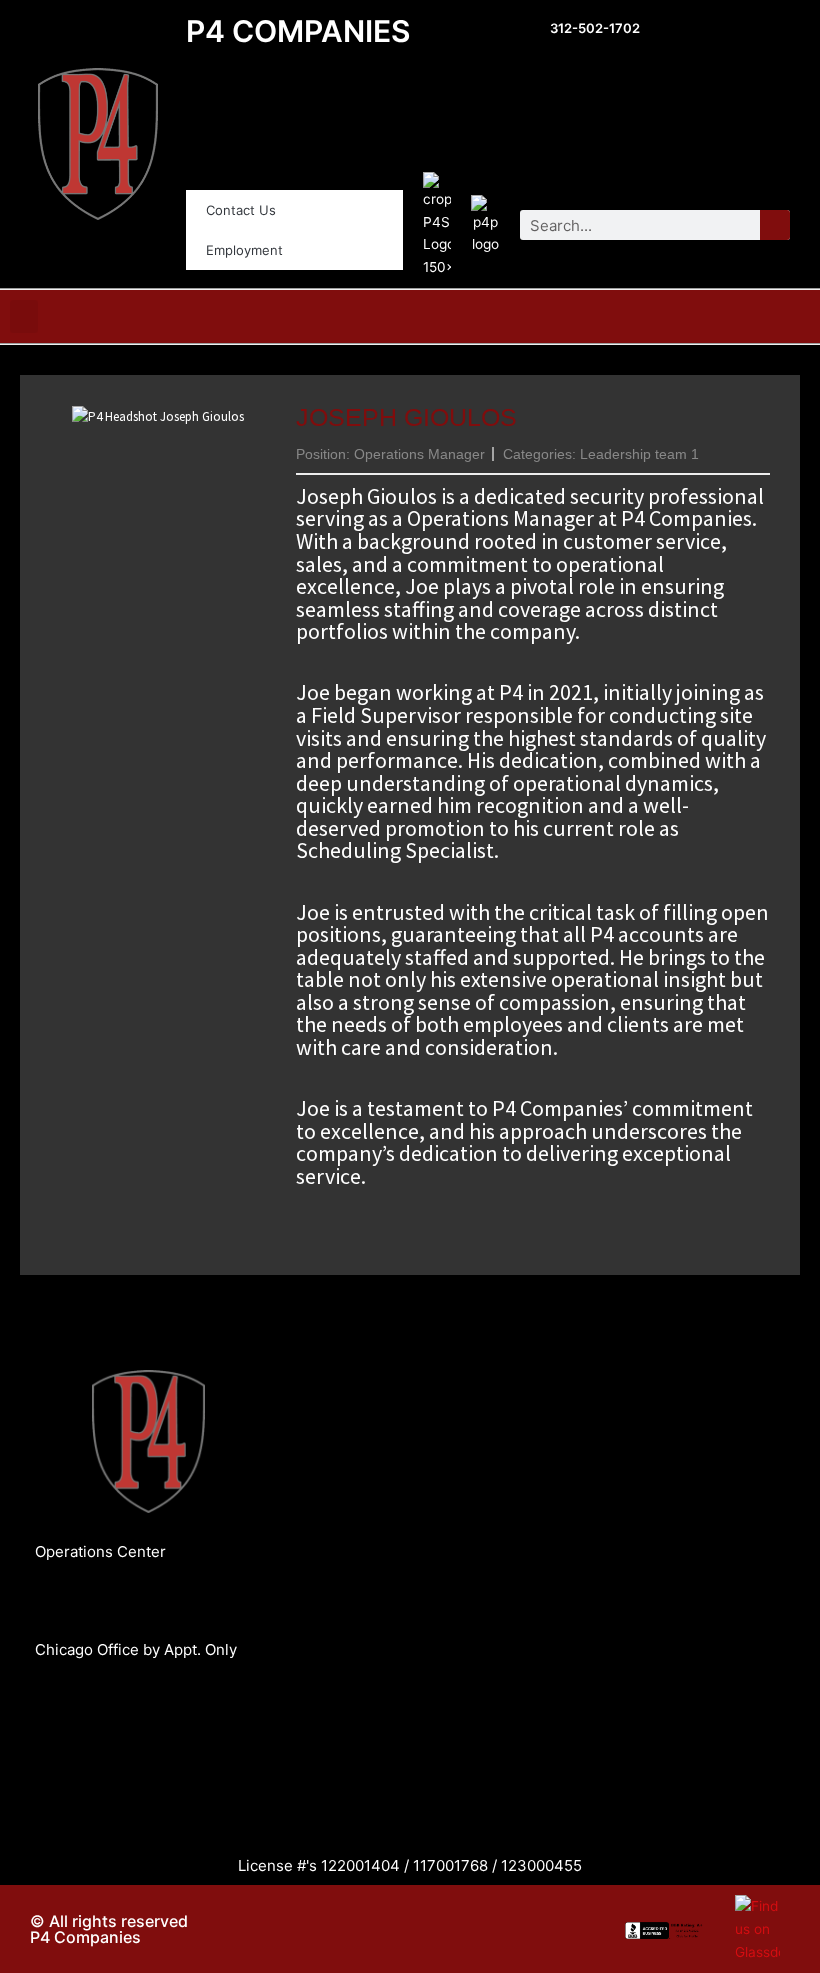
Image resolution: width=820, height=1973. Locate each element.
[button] (24, 316)
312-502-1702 (595, 28)
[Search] (775, 225)
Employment (244, 250)
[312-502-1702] (529, 31)
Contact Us (241, 210)
